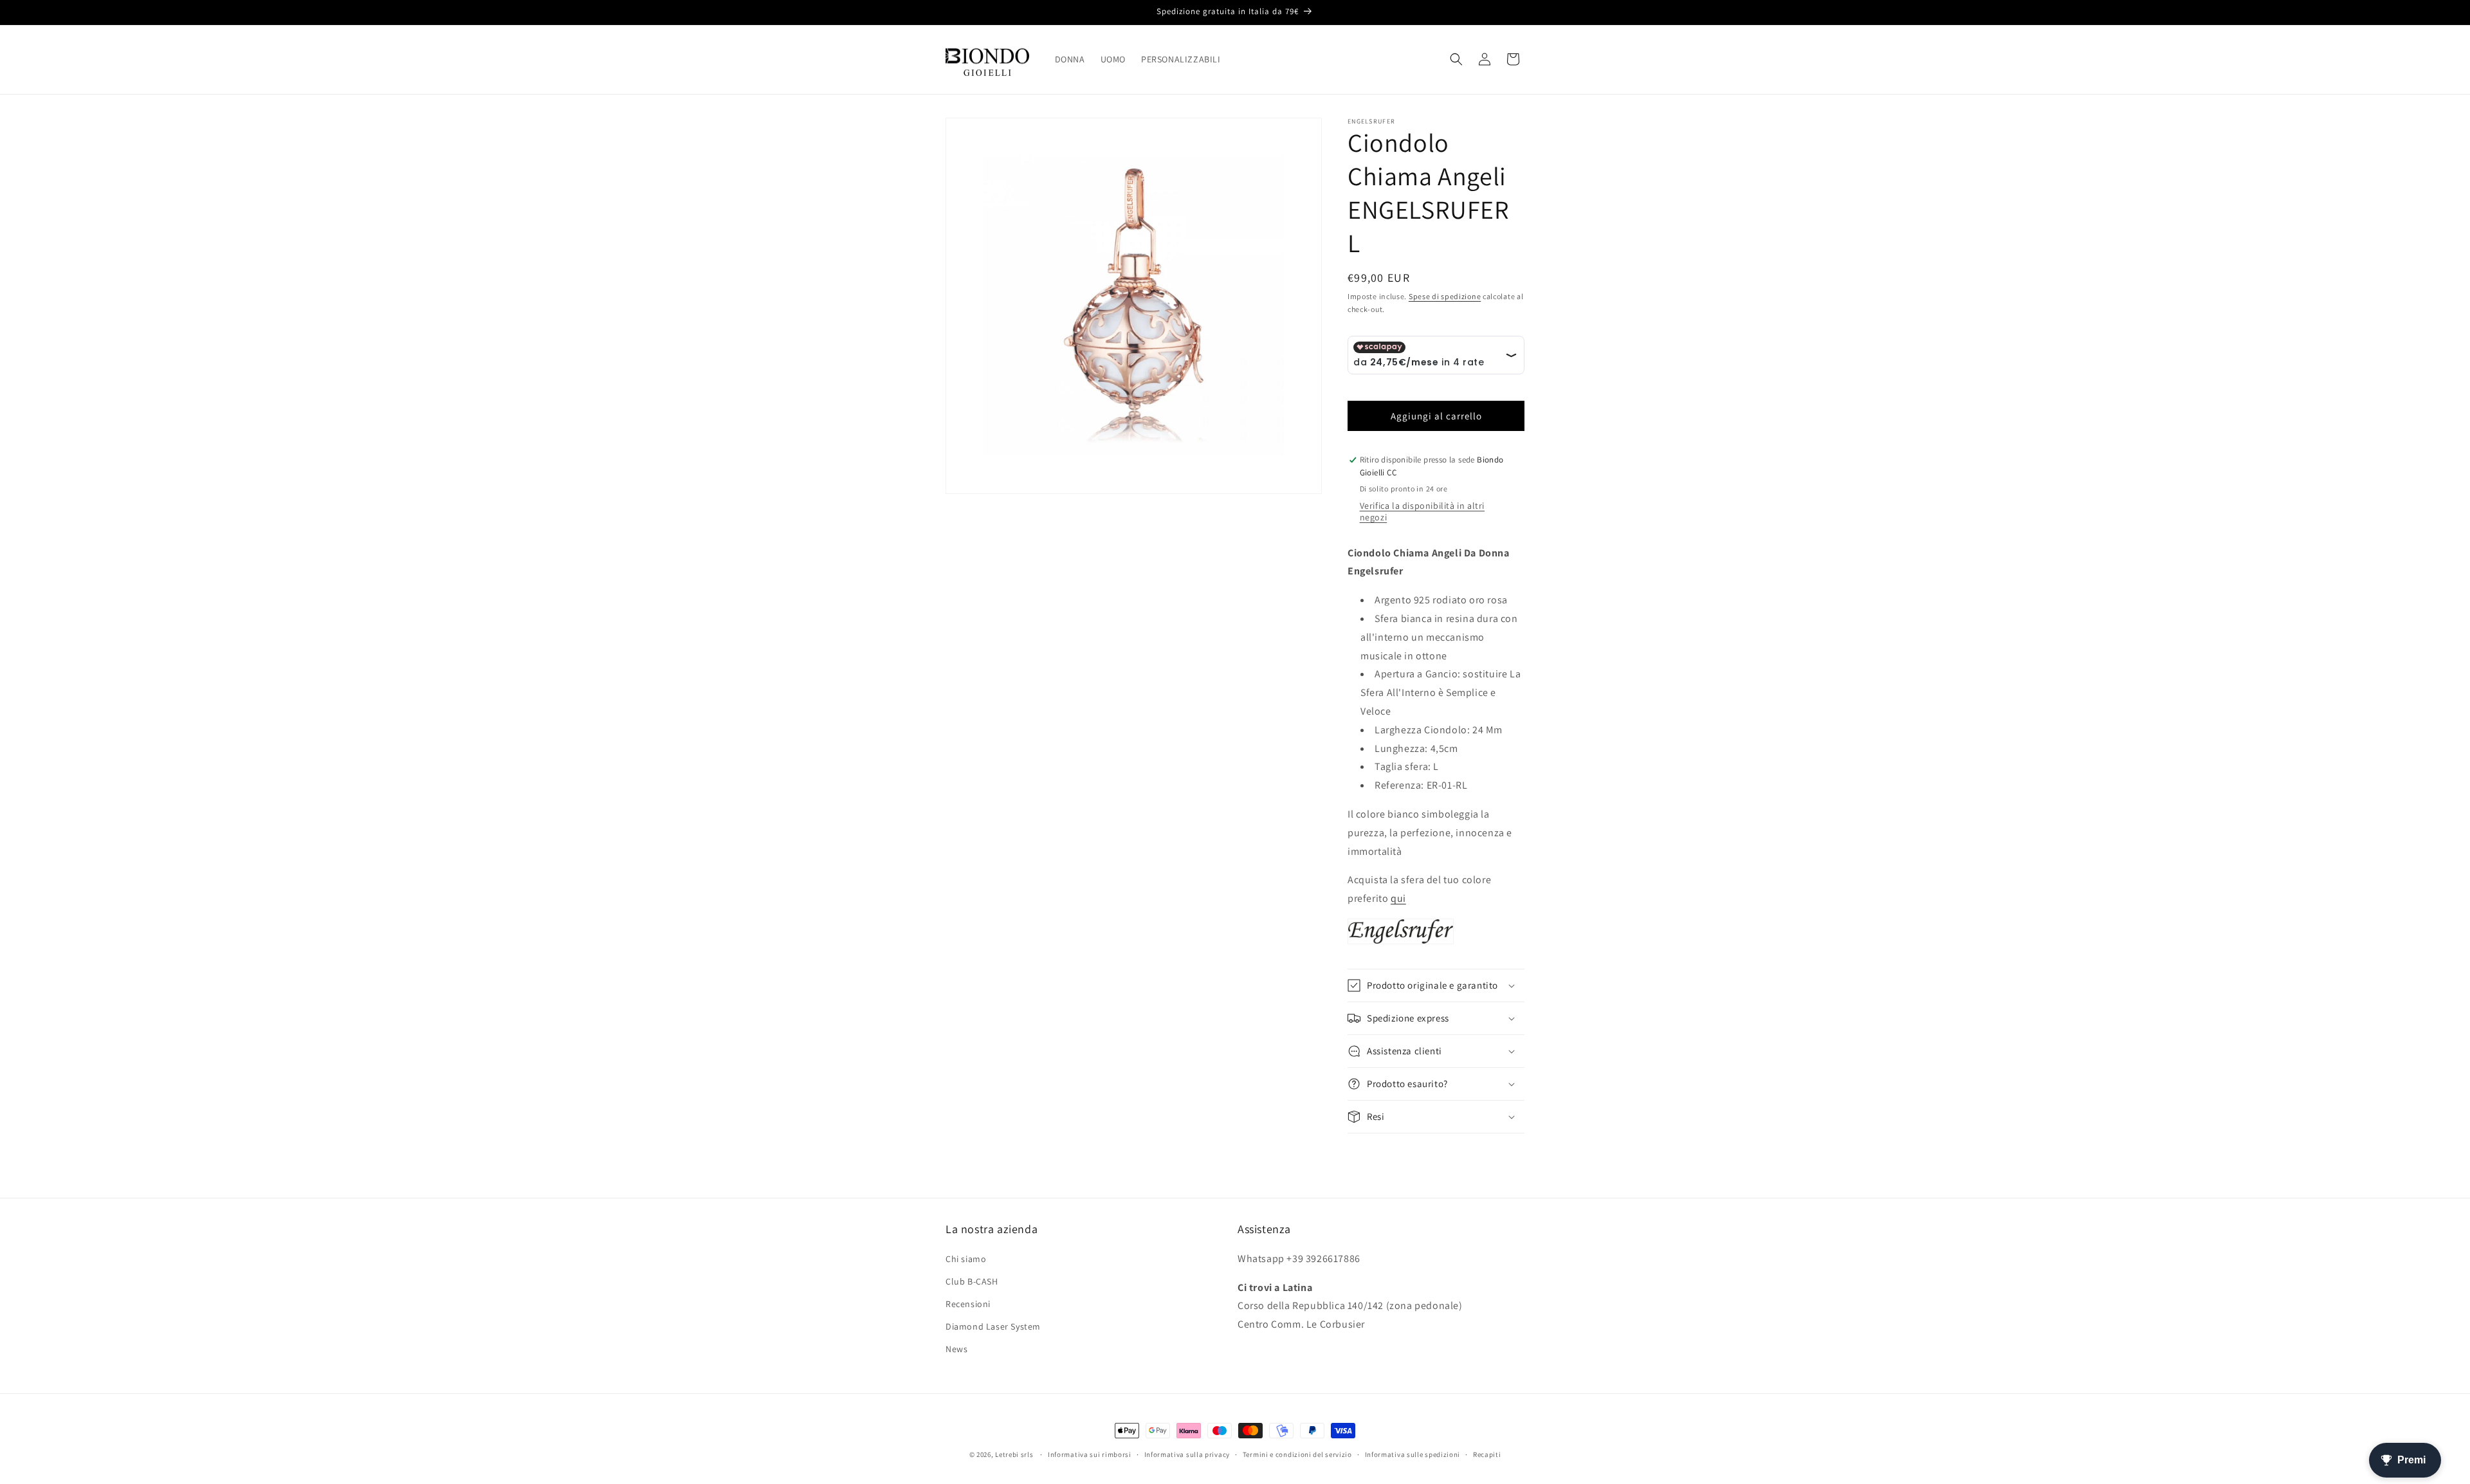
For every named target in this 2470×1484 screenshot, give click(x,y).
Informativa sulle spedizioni (1413, 1454)
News (956, 1349)
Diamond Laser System (993, 1326)
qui (1398, 898)
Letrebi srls (1014, 1454)
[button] (1456, 59)
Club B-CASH (972, 1281)
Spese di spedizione (1445, 296)
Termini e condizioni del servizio (1297, 1454)
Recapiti (1487, 1454)
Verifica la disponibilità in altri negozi (1422, 511)
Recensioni (968, 1304)
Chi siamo (966, 1259)
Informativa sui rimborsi (1090, 1454)
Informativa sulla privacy (1187, 1454)
